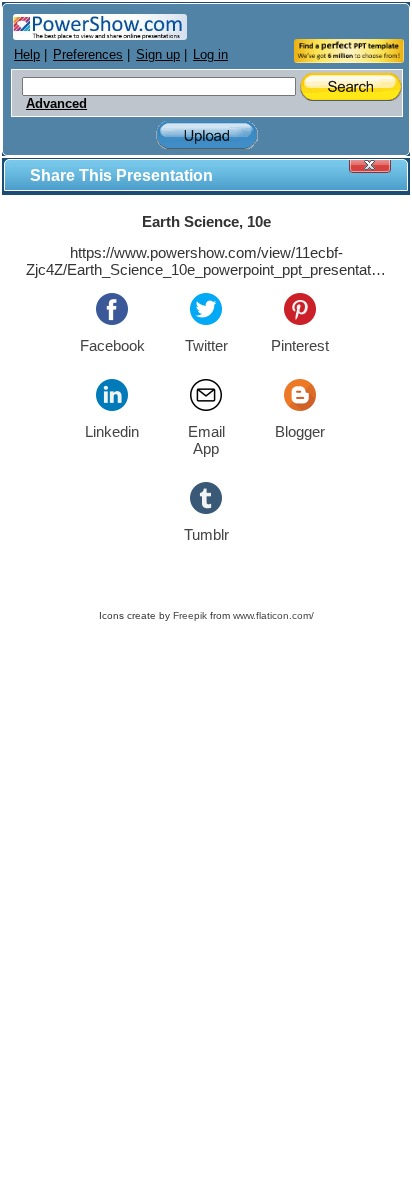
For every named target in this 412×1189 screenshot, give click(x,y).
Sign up (158, 54)
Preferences (88, 54)
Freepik (190, 615)
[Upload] (207, 135)
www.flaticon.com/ (273, 615)
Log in (210, 54)
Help (27, 54)
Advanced (56, 104)
